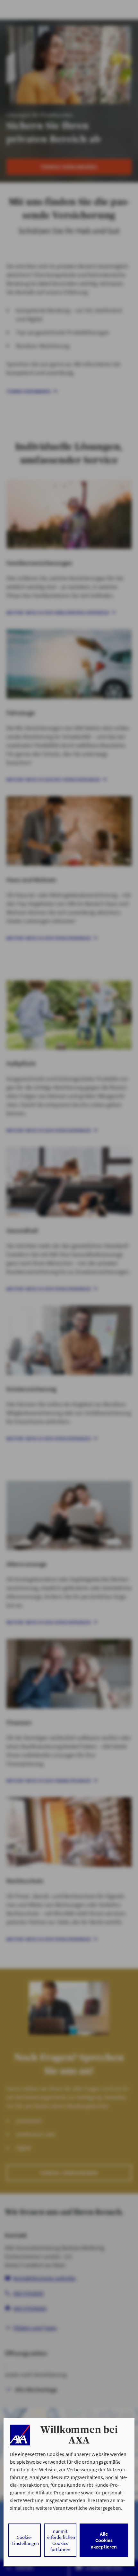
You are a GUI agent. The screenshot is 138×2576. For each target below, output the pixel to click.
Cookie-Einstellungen (25, 2540)
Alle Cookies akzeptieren (104, 2540)
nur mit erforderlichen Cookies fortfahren (61, 2540)
